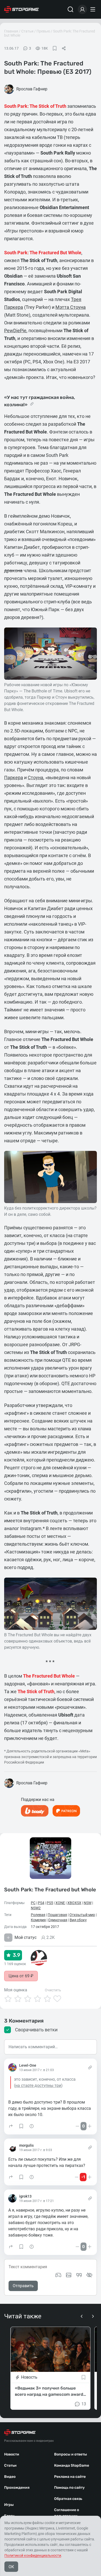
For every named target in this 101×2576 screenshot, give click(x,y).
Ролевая (38, 1915)
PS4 (41, 1903)
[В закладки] (55, 48)
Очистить (53, 1990)
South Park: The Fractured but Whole (50, 1889)
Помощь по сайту (69, 2488)
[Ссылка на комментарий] (90, 2067)
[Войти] (82, 9)
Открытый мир (82, 1915)
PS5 (50, 1903)
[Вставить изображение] (69, 2275)
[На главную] (21, 9)
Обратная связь (68, 2499)
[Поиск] (70, 9)
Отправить (23, 2286)
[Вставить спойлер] (89, 2275)
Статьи (27, 31)
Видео (10, 2477)
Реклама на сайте (70, 2477)
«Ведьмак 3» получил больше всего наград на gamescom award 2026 (49, 2392)
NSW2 (36, 1908)
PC (33, 1903)
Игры (9, 2505)
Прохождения (17, 2488)
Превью (43, 31)
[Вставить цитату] (79, 2275)
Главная (11, 31)
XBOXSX (74, 1903)
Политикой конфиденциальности (33, 2555)
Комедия (38, 1920)
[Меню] (93, 9)
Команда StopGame (72, 2465)
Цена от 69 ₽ (21, 1976)
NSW (88, 1903)
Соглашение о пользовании (67, 2513)
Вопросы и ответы (71, 2454)
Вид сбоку (78, 1920)
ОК (11, 2567)
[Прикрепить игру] (58, 2275)
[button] (11, 2126)
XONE (60, 1903)
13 (84, 2404)
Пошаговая (57, 1915)
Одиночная (58, 1920)
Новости (12, 2454)
